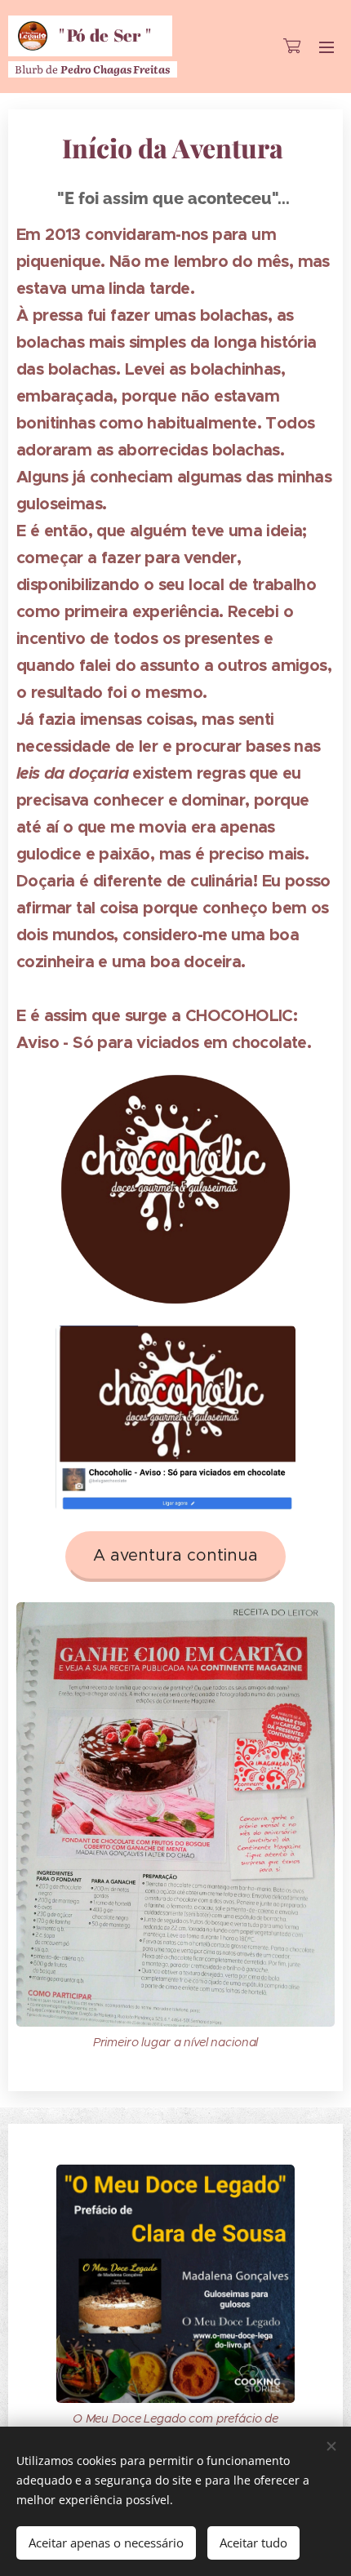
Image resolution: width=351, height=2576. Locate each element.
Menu (327, 47)
